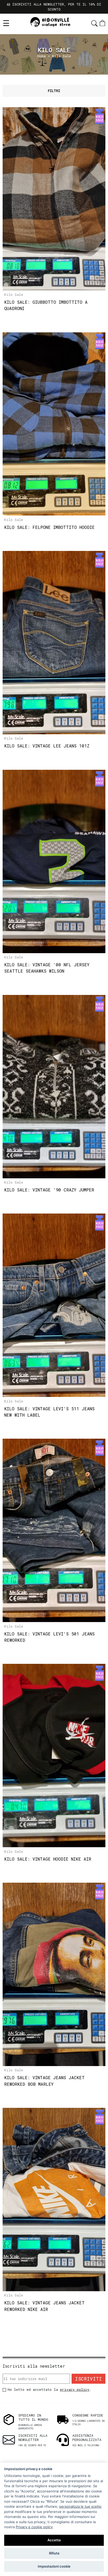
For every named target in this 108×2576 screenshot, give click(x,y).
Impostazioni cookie (54, 2566)
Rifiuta (54, 2553)
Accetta (54, 2540)
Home (42, 56)
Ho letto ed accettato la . (50, 2389)
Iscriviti (88, 2379)
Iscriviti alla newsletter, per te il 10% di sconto (56, 7)
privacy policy (75, 2389)
